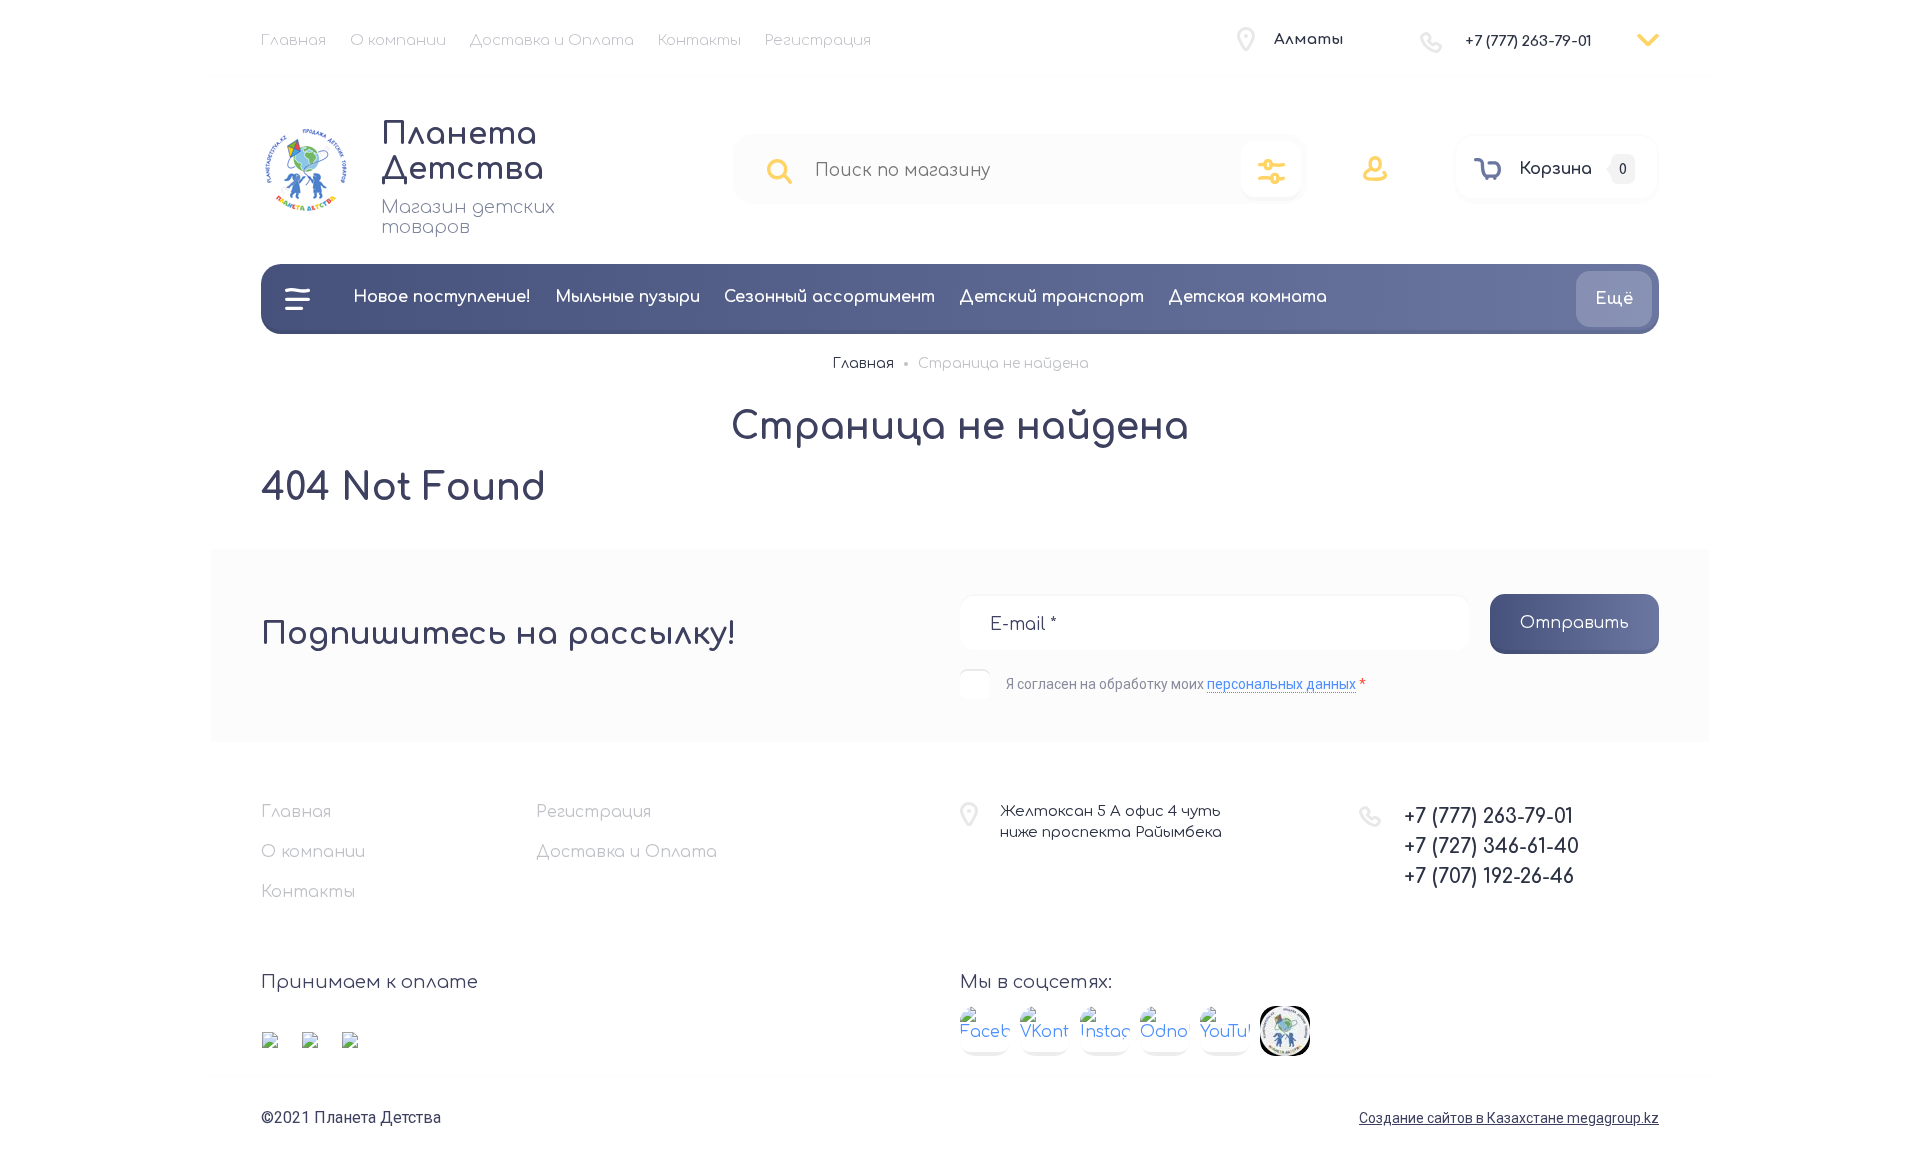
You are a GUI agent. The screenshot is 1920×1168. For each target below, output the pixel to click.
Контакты (699, 40)
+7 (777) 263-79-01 (1528, 41)
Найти (779, 170)
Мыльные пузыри (627, 297)
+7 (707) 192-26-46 (1489, 876)
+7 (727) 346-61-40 (1491, 846)
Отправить (1574, 623)
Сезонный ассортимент (829, 297)
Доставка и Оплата (552, 40)
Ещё (1614, 299)
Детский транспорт (1051, 297)
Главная (293, 40)
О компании (398, 40)
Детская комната (1247, 297)
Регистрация (818, 40)
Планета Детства (462, 151)
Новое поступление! (442, 297)
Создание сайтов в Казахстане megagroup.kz (1509, 1118)
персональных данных (1281, 684)
